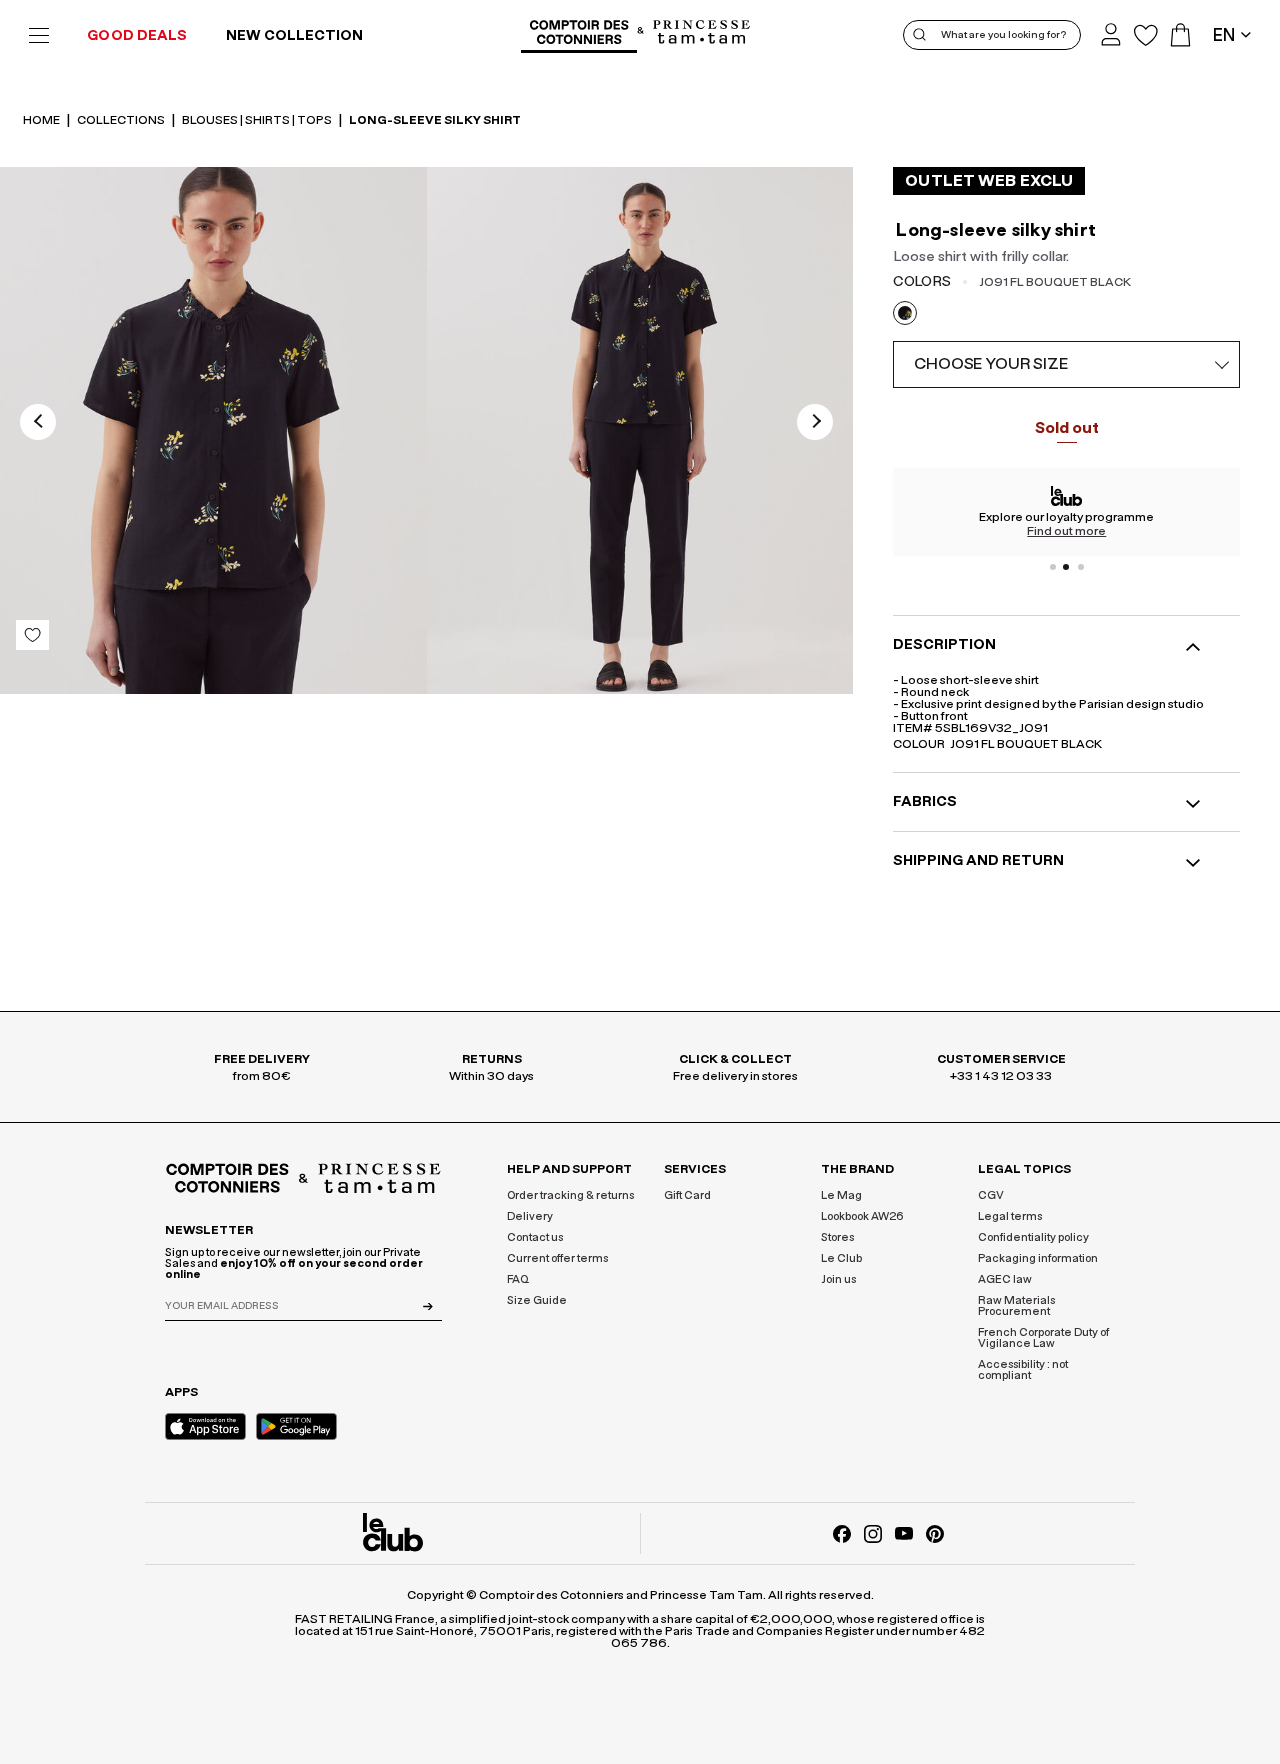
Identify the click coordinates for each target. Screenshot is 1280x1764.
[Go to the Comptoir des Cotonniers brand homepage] (579, 35)
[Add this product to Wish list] (32, 635)
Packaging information (1038, 1258)
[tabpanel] (1066, 512)
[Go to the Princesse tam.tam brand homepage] (702, 33)
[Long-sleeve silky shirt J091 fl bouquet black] (213, 434)
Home (42, 120)
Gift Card (687, 1195)
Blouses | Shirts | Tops (258, 120)
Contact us (535, 1237)
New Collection (294, 36)
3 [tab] (1081, 567)
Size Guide (537, 1300)
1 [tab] (1053, 567)
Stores (837, 1237)
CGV (991, 1195)
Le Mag (841, 1195)
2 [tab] (1067, 567)
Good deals (137, 36)
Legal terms (1010, 1216)
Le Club (841, 1258)
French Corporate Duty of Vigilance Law (1043, 1338)
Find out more (1066, 531)
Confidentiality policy (1033, 1237)
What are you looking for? (1003, 35)
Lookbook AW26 (862, 1216)
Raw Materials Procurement (1016, 1306)
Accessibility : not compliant (1023, 1370)
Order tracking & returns (570, 1195)
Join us (838, 1279)
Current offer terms (557, 1258)
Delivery (530, 1216)
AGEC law (1005, 1279)
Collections (122, 120)
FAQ (518, 1279)
